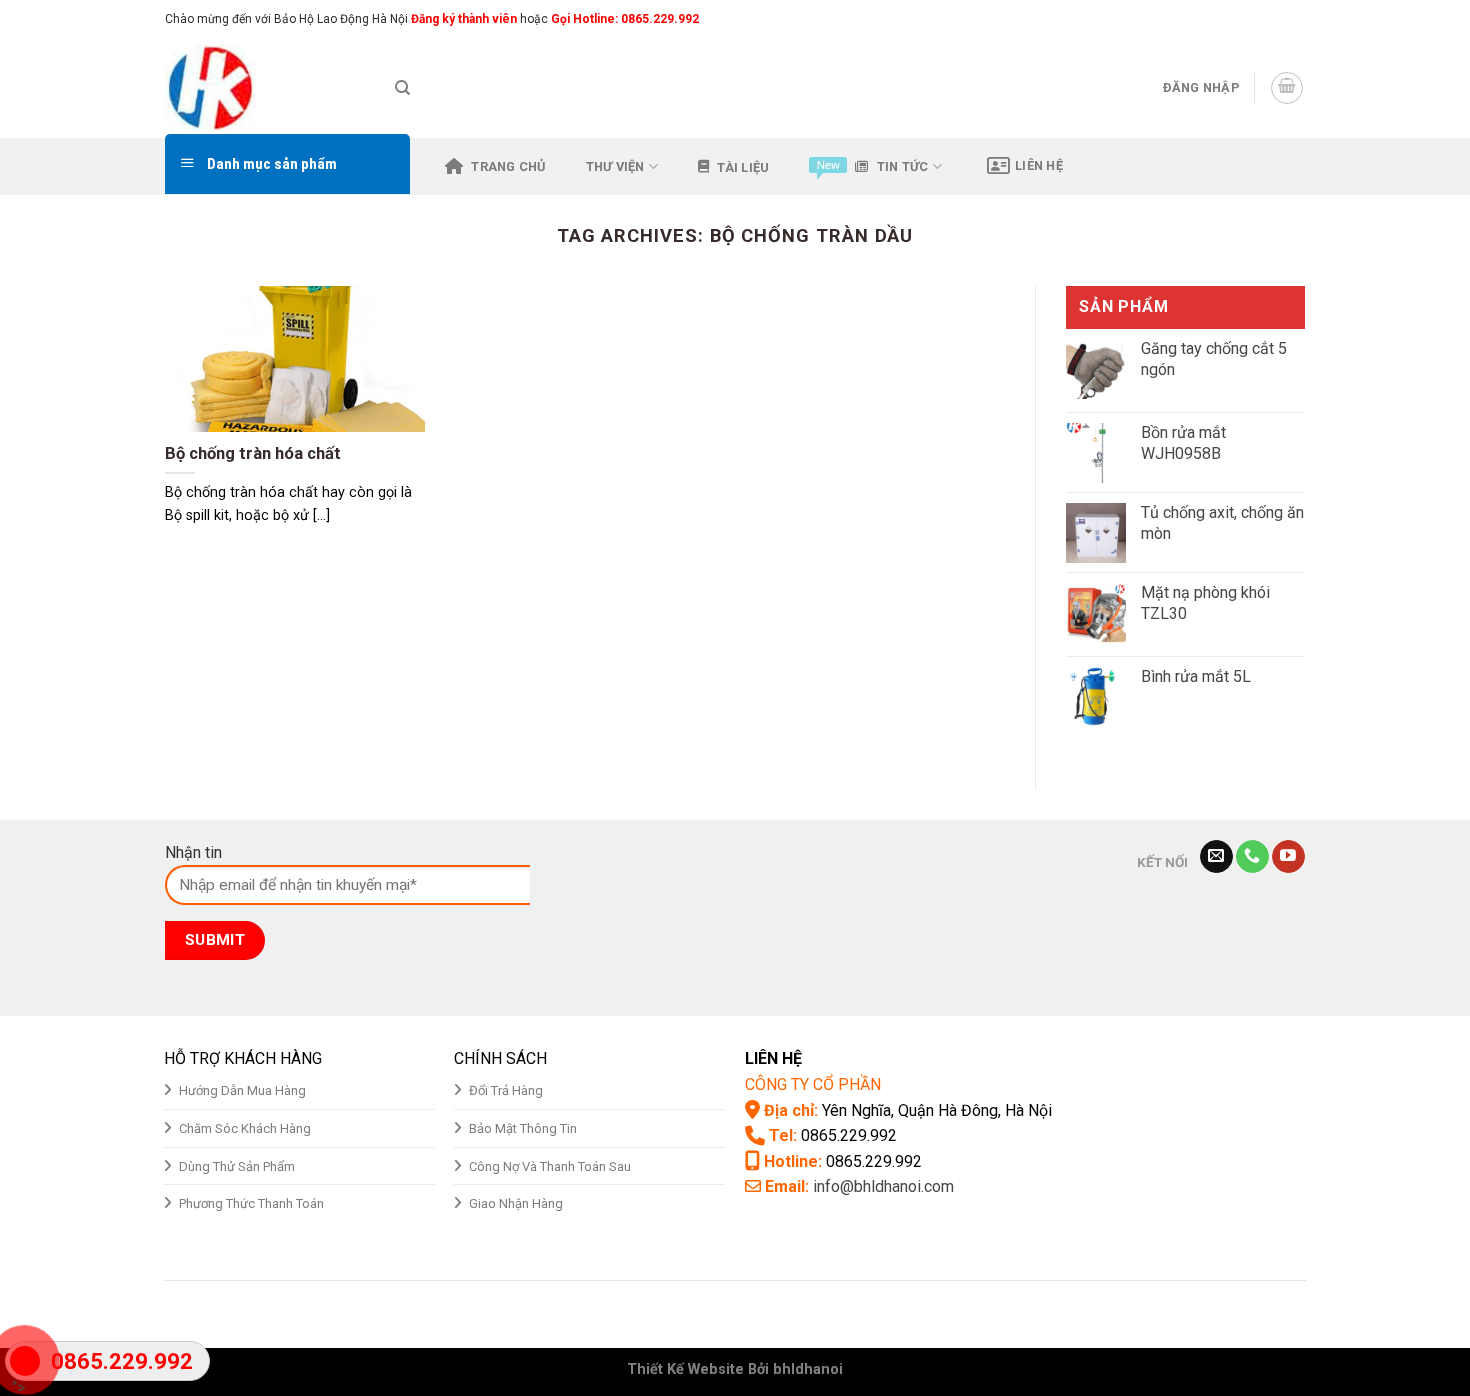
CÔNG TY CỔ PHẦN (813, 1084)
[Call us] (1252, 857)
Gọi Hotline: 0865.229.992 (625, 19)
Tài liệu (743, 167)
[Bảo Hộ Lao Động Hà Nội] (265, 88)
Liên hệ (1039, 165)
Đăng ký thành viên (462, 19)
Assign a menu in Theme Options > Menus (1096, 18)
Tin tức (903, 166)
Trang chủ (508, 166)
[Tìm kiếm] (402, 88)
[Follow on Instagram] (1257, 19)
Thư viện (615, 166)
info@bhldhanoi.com (883, 1186)
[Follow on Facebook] (1238, 19)
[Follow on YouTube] (1288, 857)
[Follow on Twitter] (1276, 19)
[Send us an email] (1295, 19)
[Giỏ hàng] (1287, 88)
